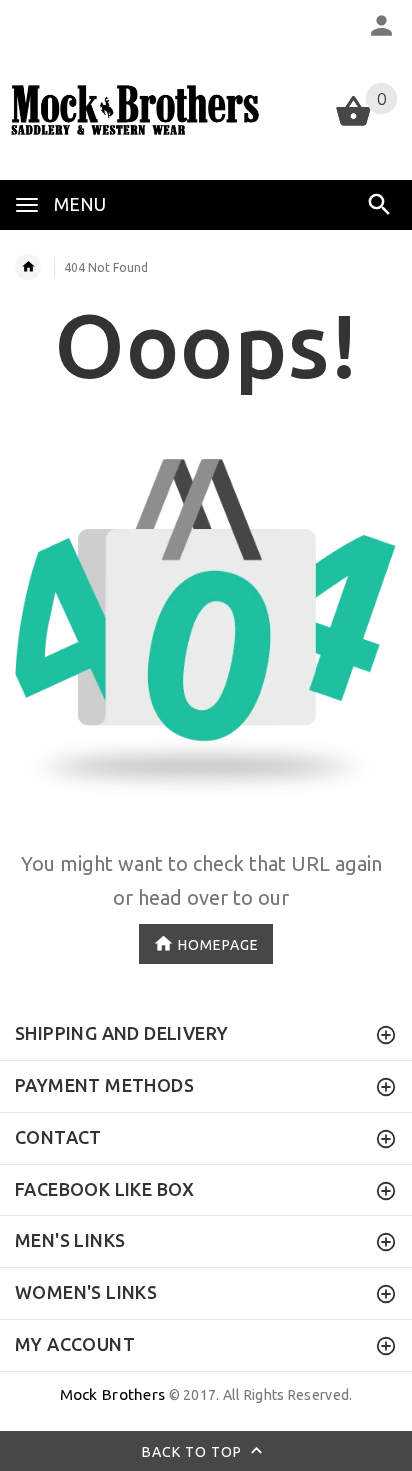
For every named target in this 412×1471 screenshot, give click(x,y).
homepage (218, 945)
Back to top (194, 1451)
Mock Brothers (113, 1394)
